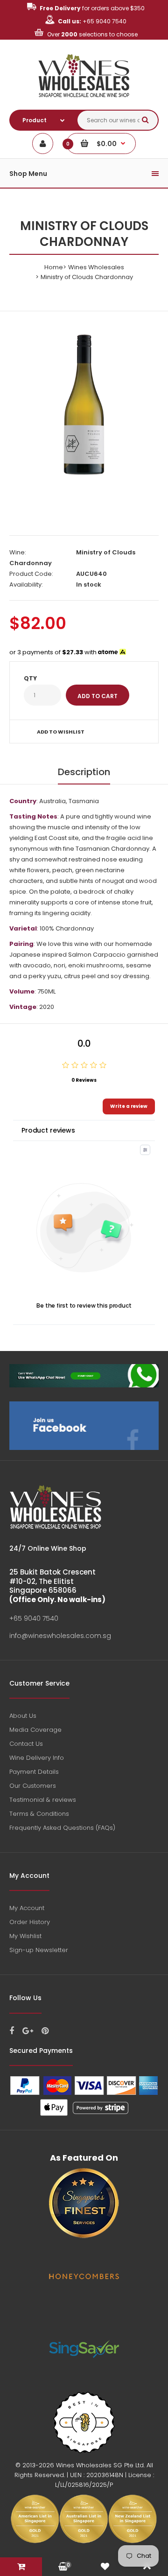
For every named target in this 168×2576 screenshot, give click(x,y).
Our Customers (33, 1786)
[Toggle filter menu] (145, 1150)
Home (54, 267)
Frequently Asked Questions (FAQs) (62, 1828)
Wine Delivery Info (37, 1758)
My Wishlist (25, 1936)
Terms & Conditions (39, 1814)
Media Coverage (35, 1730)
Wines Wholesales (96, 267)
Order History (30, 1922)
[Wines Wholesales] (84, 102)
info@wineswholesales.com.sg (60, 1636)
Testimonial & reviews (43, 1800)
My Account (27, 1908)
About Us (23, 1716)
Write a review (129, 1106)
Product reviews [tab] (48, 1130)
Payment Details (34, 1772)
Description (84, 772)
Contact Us (26, 1744)
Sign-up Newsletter (39, 1950)
